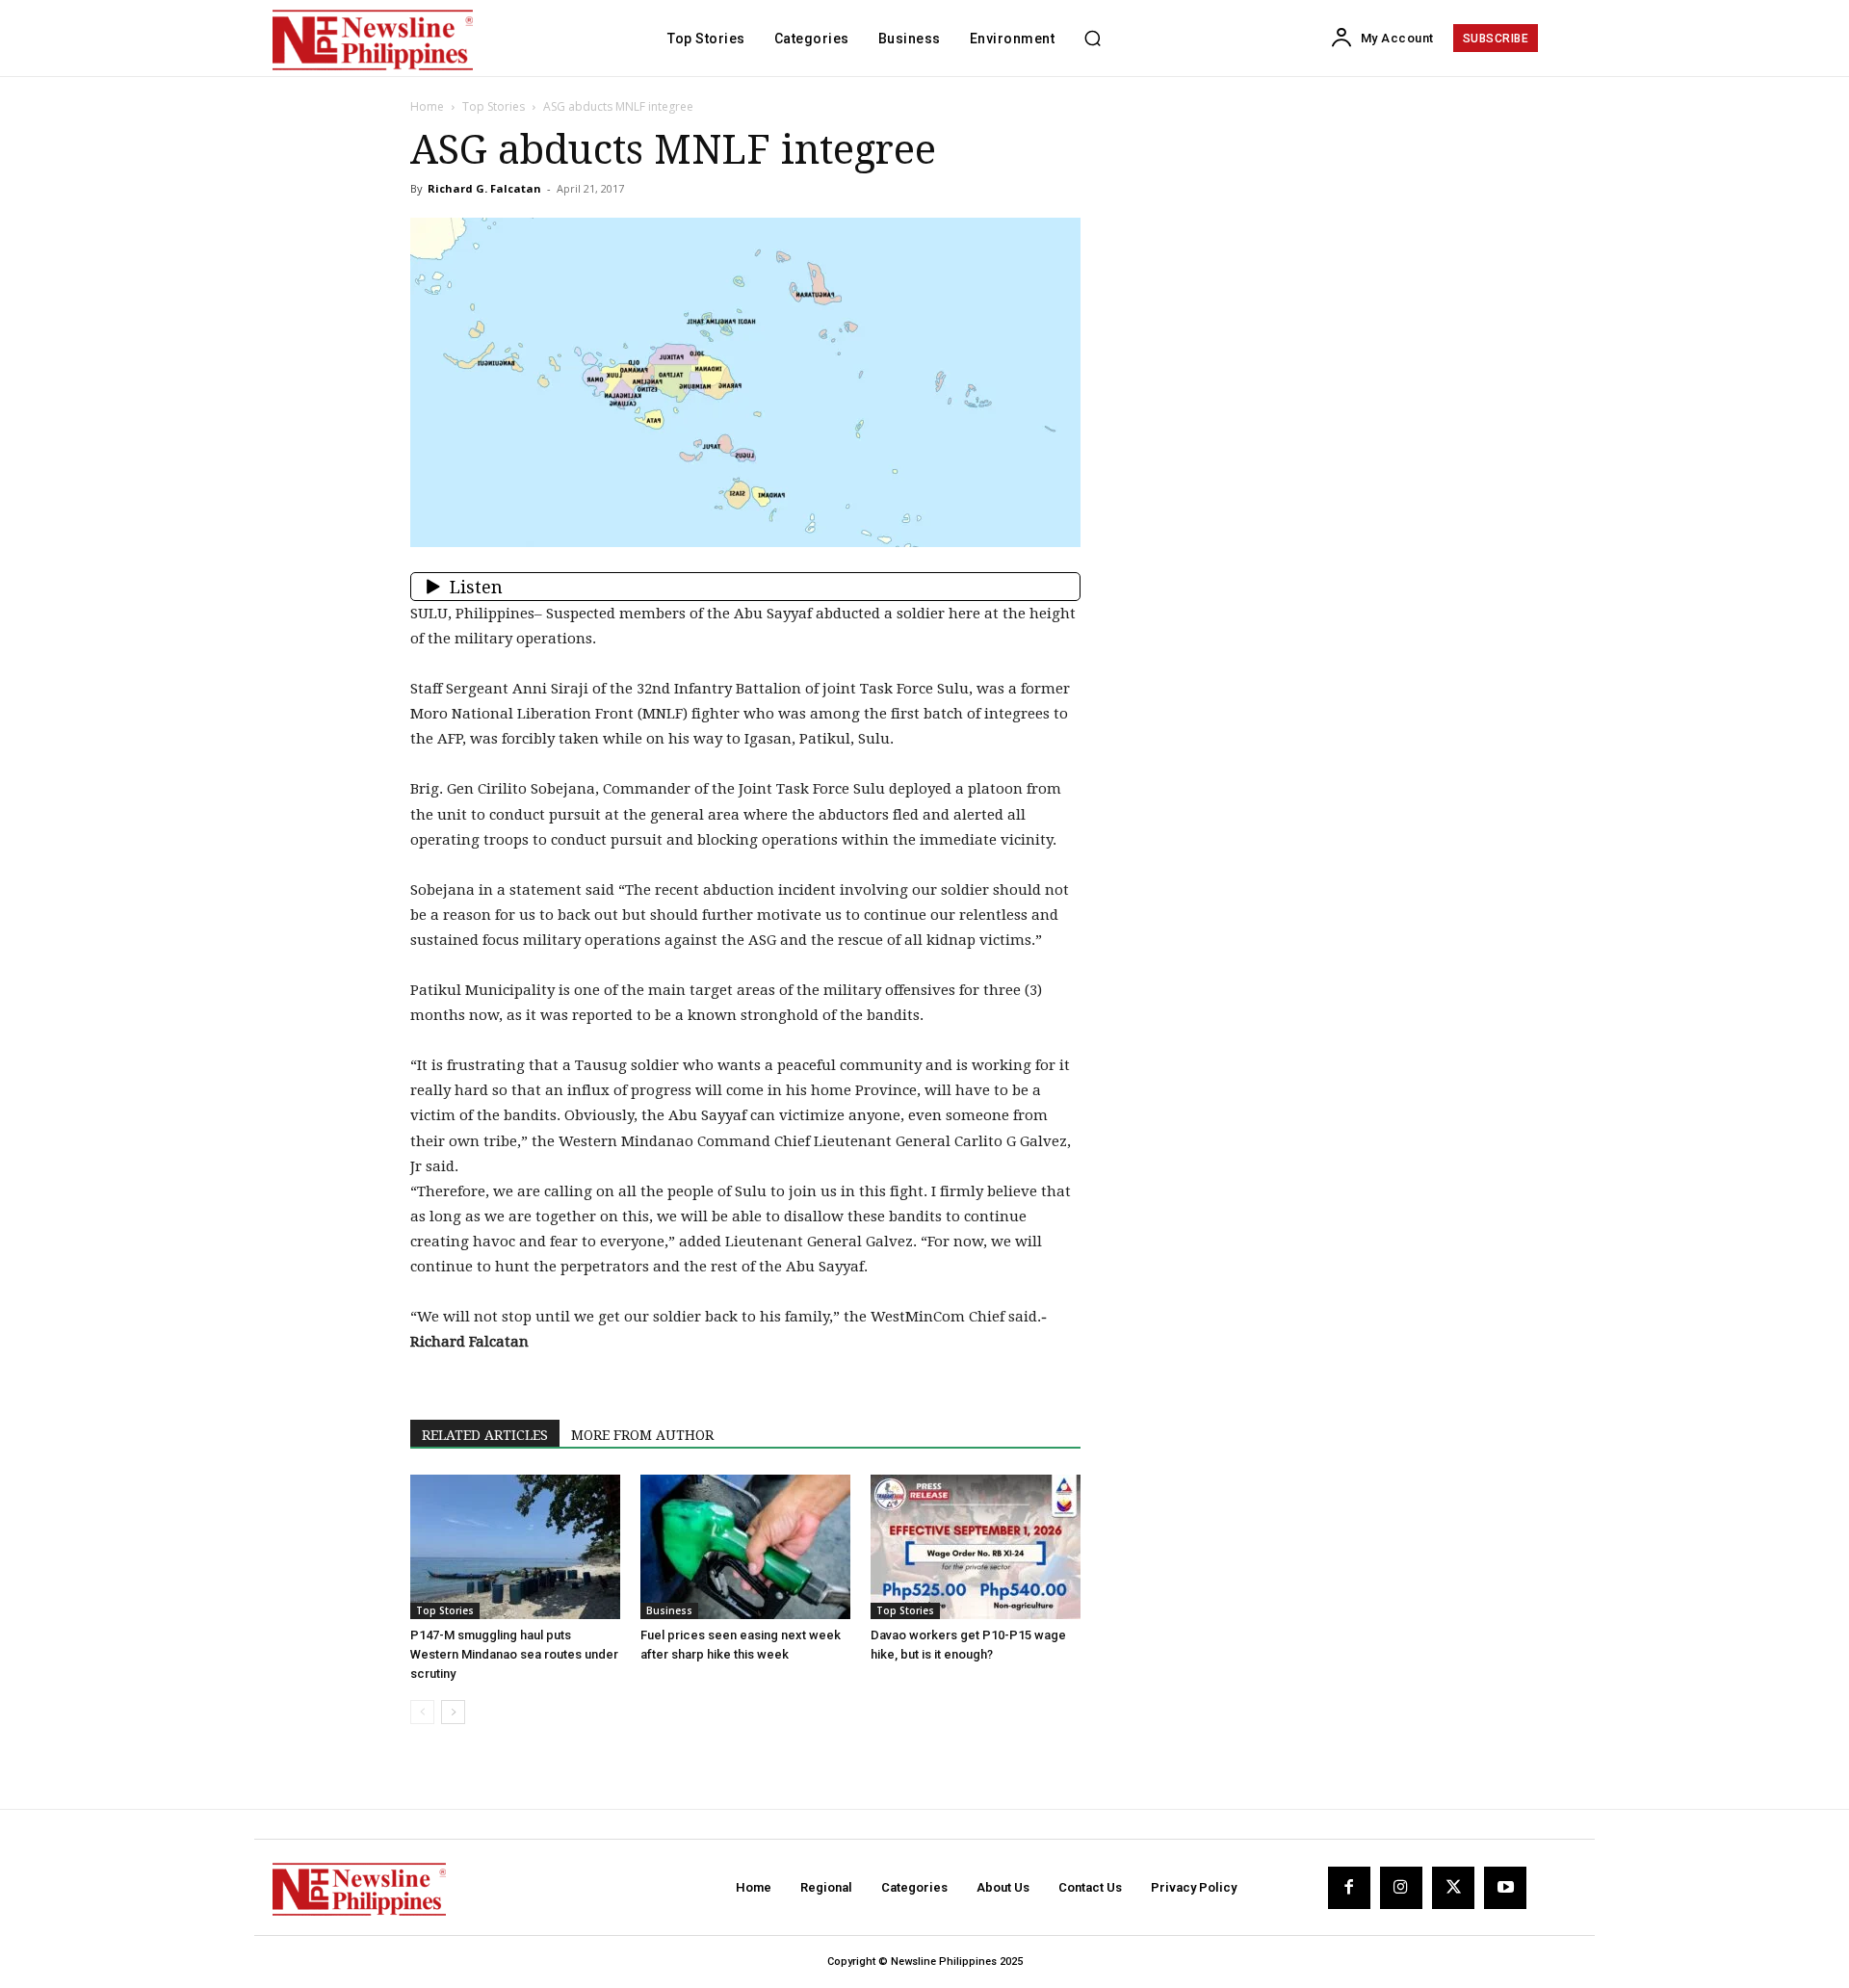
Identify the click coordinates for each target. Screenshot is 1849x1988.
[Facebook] (1349, 1888)
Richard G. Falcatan (484, 188)
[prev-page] (422, 1712)
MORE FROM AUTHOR (642, 1435)
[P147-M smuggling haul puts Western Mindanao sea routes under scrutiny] (515, 1547)
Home (427, 106)
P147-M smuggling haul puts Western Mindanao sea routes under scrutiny (514, 1654)
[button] (1092, 39)
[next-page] (453, 1712)
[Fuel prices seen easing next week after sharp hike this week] (745, 1547)
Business (669, 1610)
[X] (1453, 1888)
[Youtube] (1505, 1888)
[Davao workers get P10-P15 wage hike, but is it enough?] (976, 1547)
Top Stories (494, 106)
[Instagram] (1401, 1888)
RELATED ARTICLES (485, 1435)
